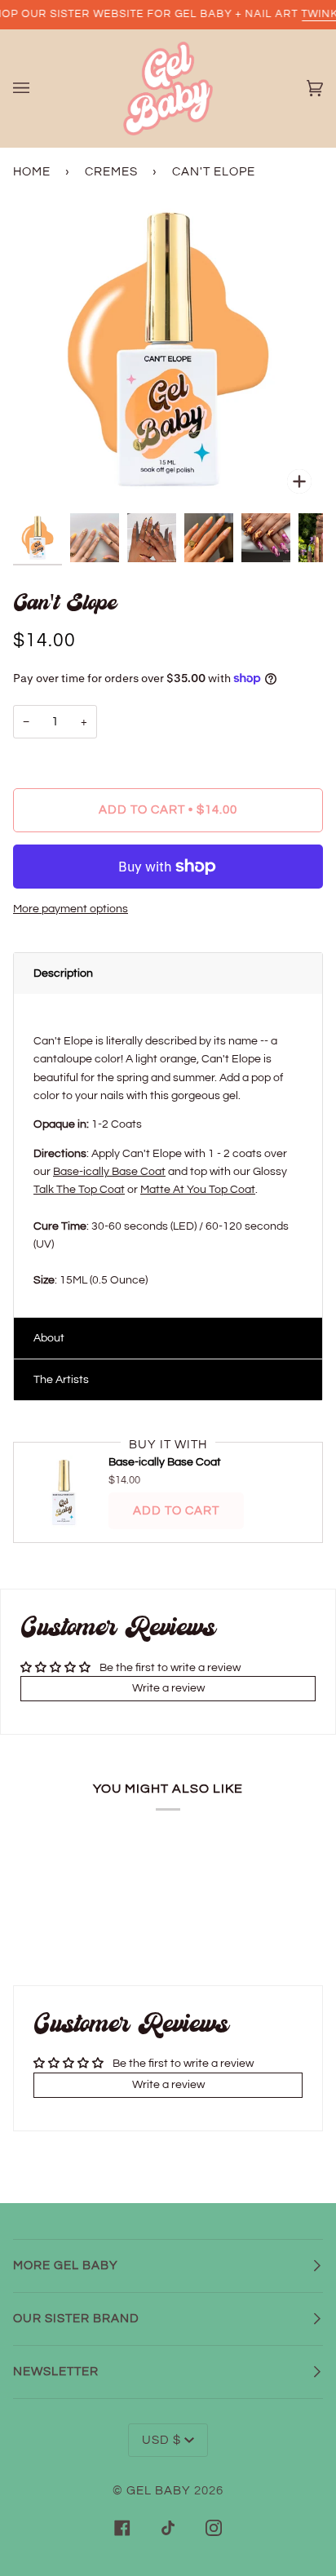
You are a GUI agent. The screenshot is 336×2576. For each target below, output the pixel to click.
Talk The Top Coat (79, 1190)
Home (32, 172)
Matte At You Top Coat (198, 1190)
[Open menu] (38, 89)
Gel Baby (159, 2491)
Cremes (111, 172)
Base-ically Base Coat (109, 1172)
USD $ (161, 2440)
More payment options (71, 909)
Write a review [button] (168, 1688)
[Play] (168, 470)
